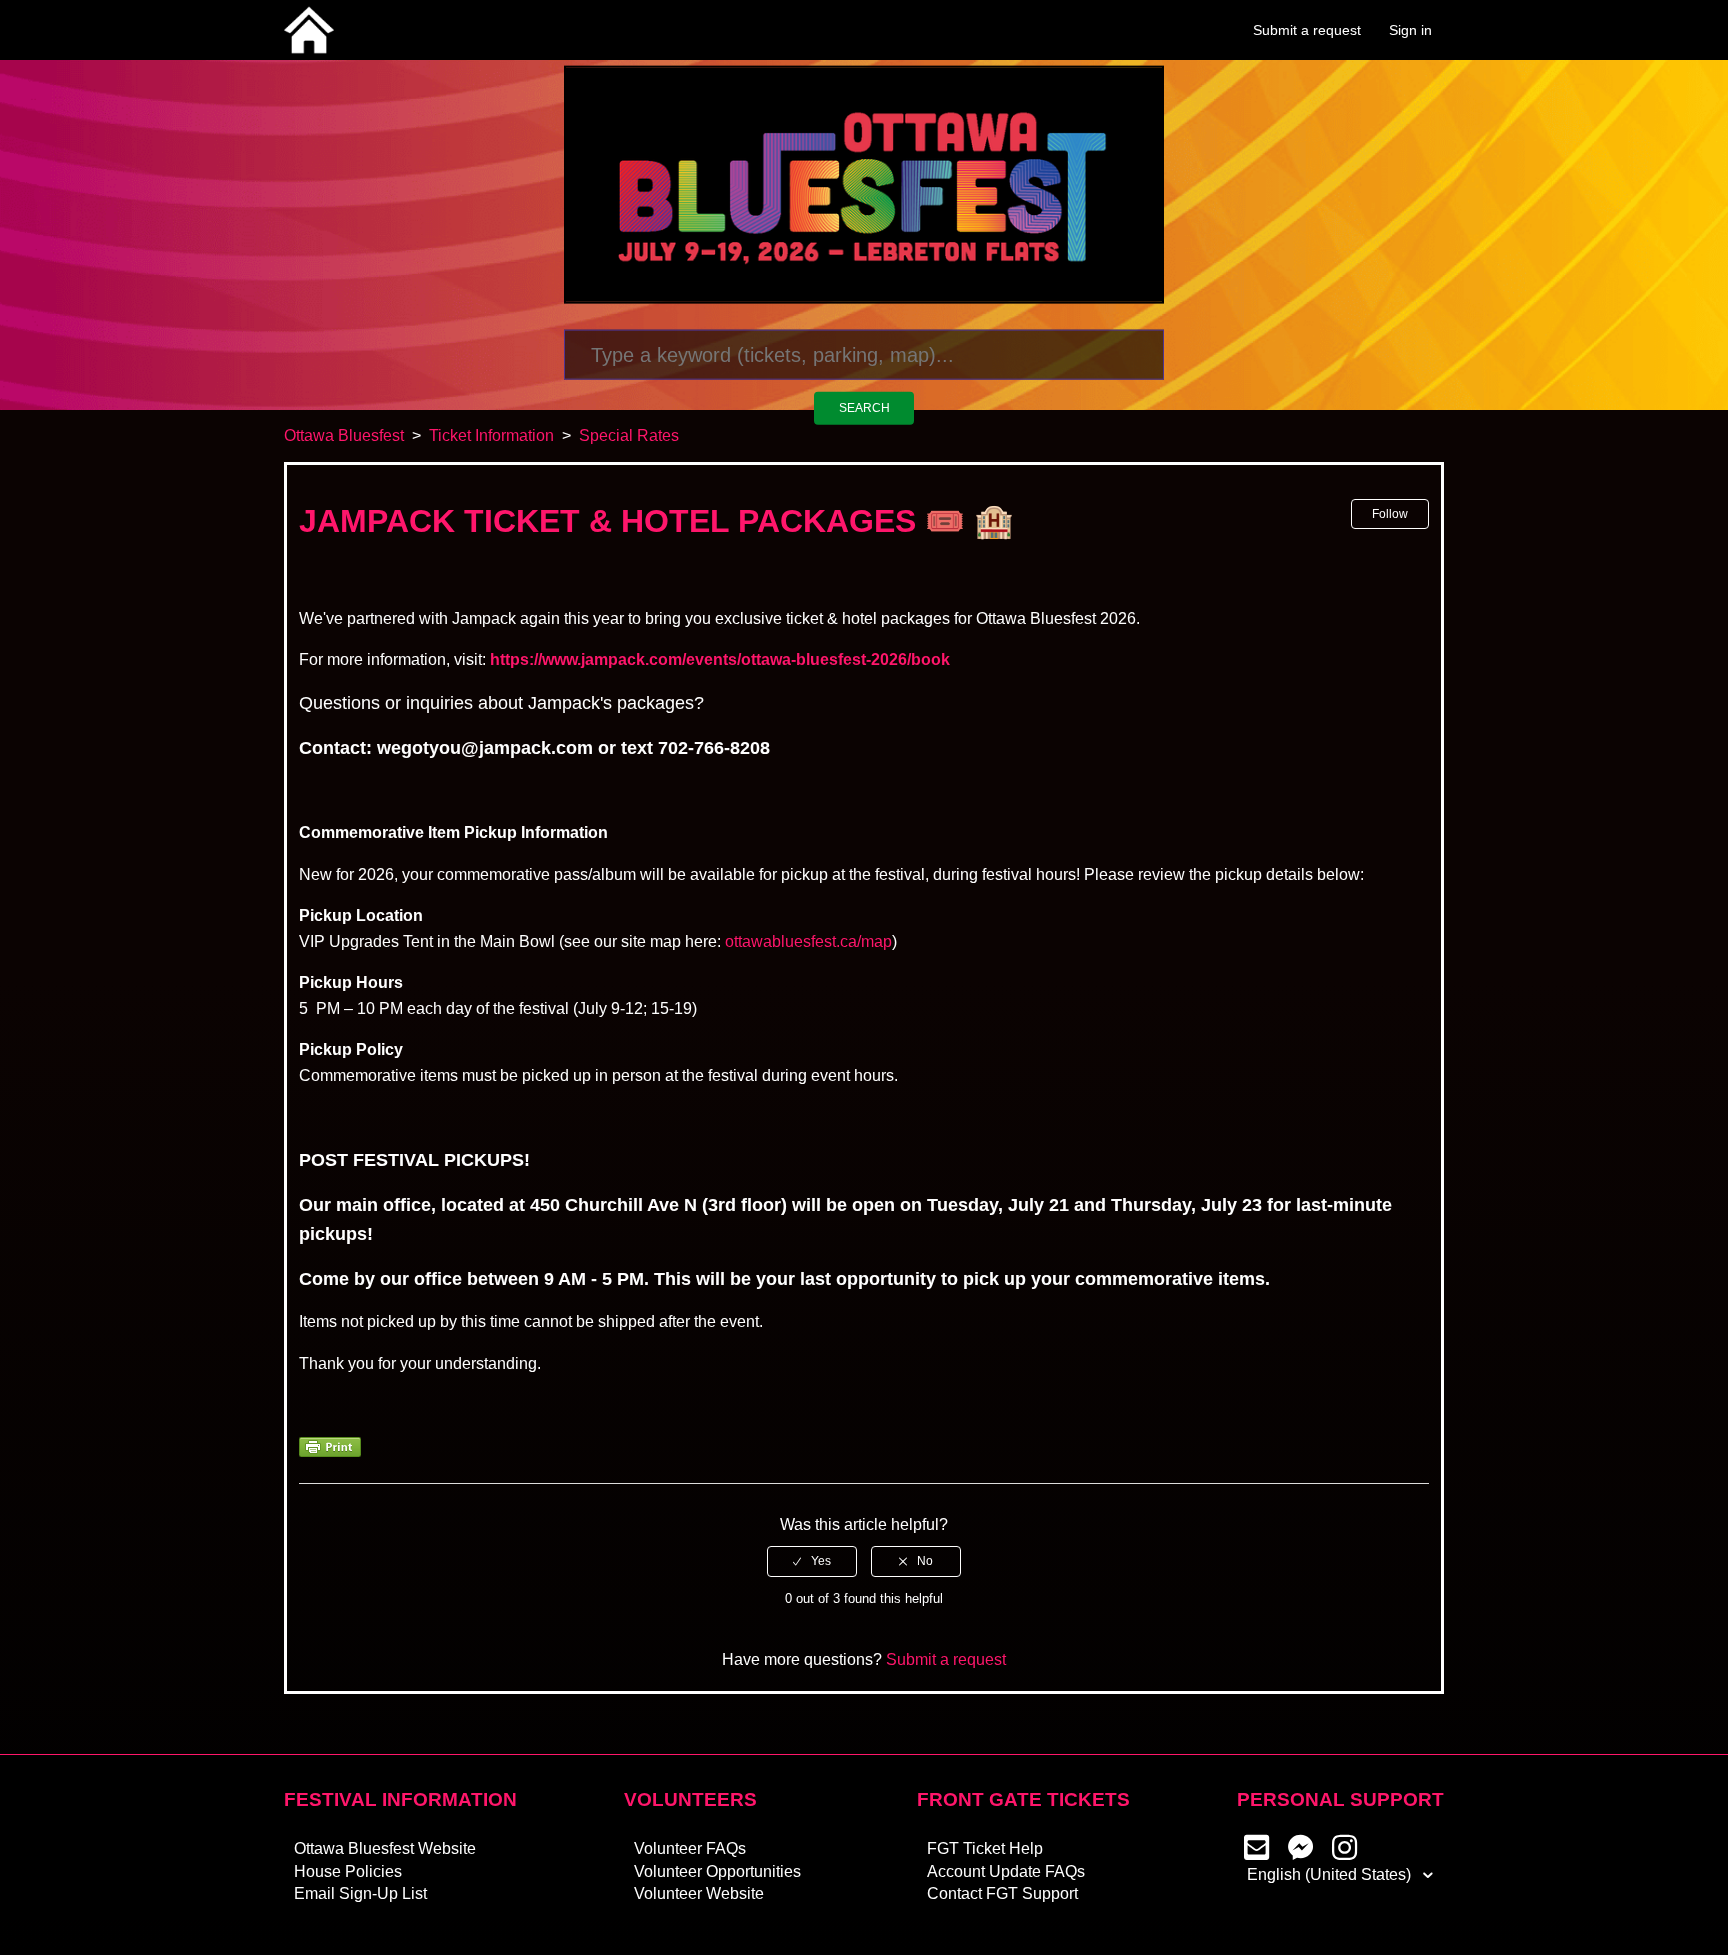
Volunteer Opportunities (717, 1871)
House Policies (348, 1871)
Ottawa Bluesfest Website (385, 1848)
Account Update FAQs (1006, 1871)
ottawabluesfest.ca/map (808, 941)
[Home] (309, 28)
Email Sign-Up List (360, 1893)
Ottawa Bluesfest (344, 435)
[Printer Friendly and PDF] (330, 1451)
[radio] (812, 1561)
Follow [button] (1390, 514)
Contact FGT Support (1002, 1893)
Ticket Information (491, 435)
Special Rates (629, 435)
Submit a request (1307, 30)
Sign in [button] (1410, 30)
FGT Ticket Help (985, 1848)
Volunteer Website (699, 1893)
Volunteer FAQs (690, 1848)
